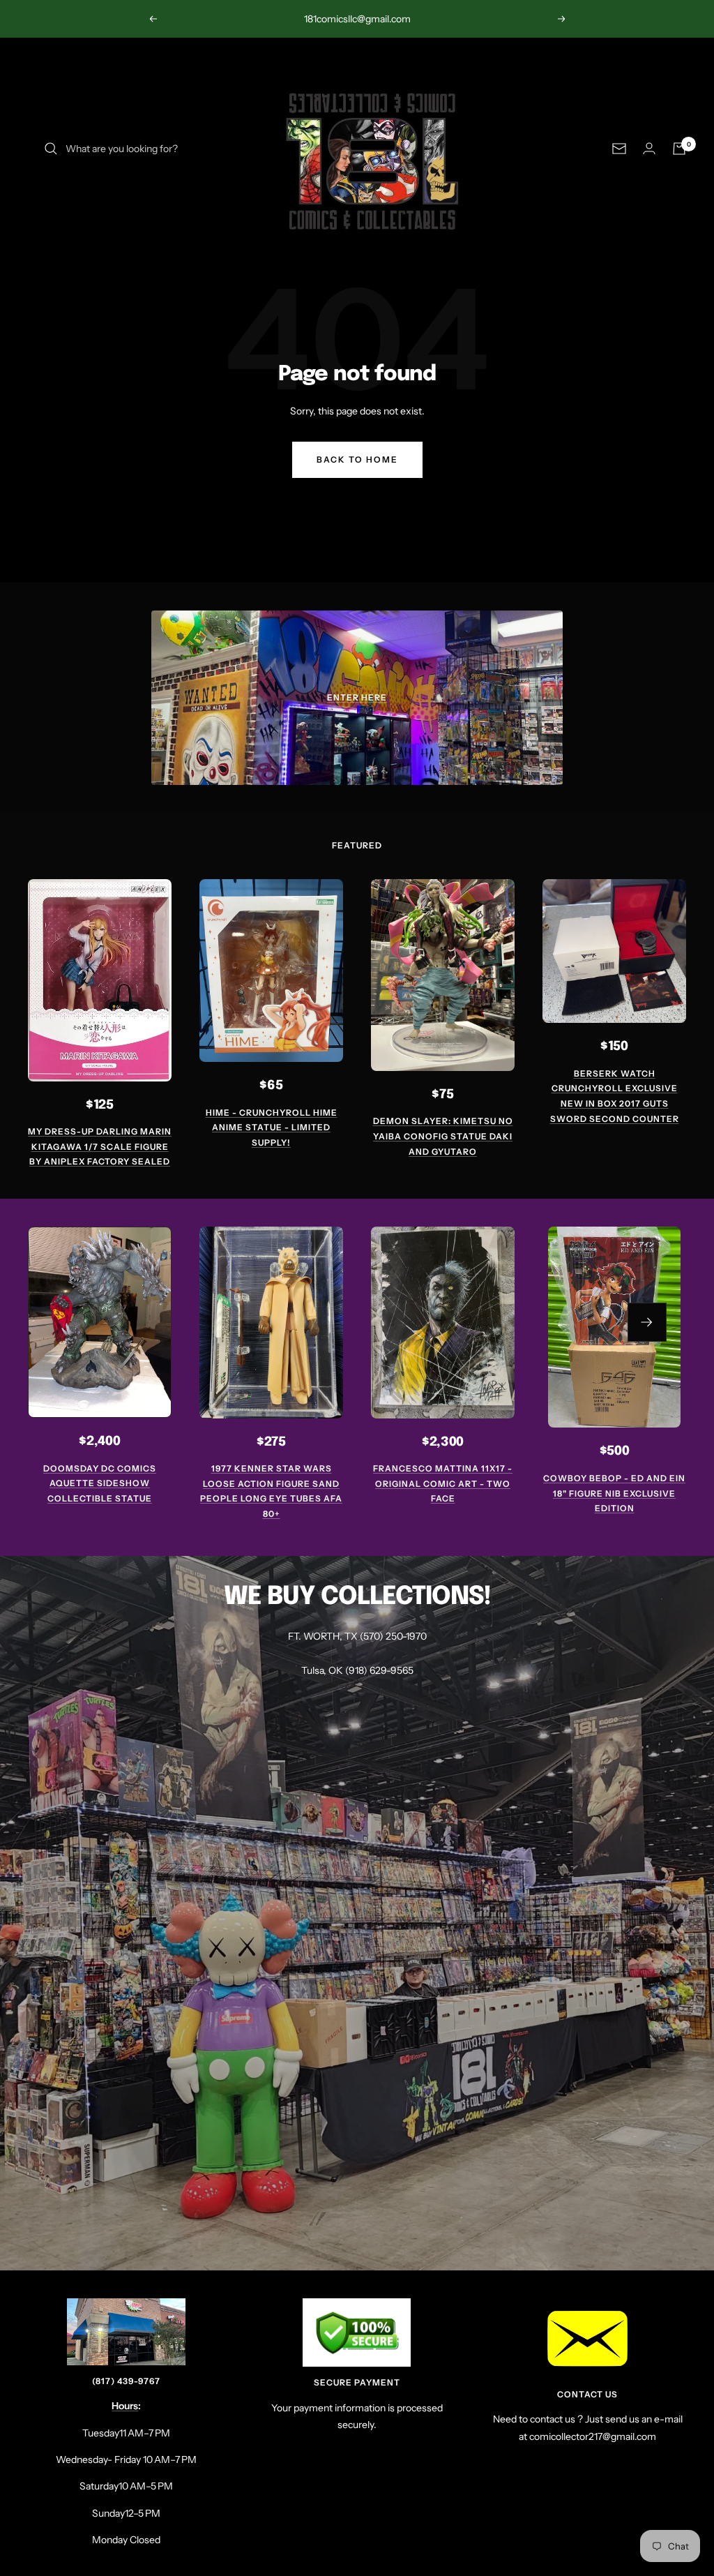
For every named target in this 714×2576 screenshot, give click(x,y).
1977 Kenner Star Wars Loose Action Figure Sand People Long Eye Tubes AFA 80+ (271, 1491)
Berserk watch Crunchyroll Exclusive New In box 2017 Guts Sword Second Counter (615, 1096)
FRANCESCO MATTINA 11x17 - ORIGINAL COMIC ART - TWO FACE (443, 1483)
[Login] (649, 148)
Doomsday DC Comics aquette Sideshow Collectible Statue (100, 1483)
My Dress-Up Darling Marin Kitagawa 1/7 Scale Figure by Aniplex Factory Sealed (100, 1146)
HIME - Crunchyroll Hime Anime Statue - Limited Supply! (272, 1128)
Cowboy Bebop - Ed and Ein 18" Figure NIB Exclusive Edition (614, 1493)
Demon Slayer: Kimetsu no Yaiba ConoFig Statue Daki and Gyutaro (443, 1136)
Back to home (357, 459)
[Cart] (679, 149)
